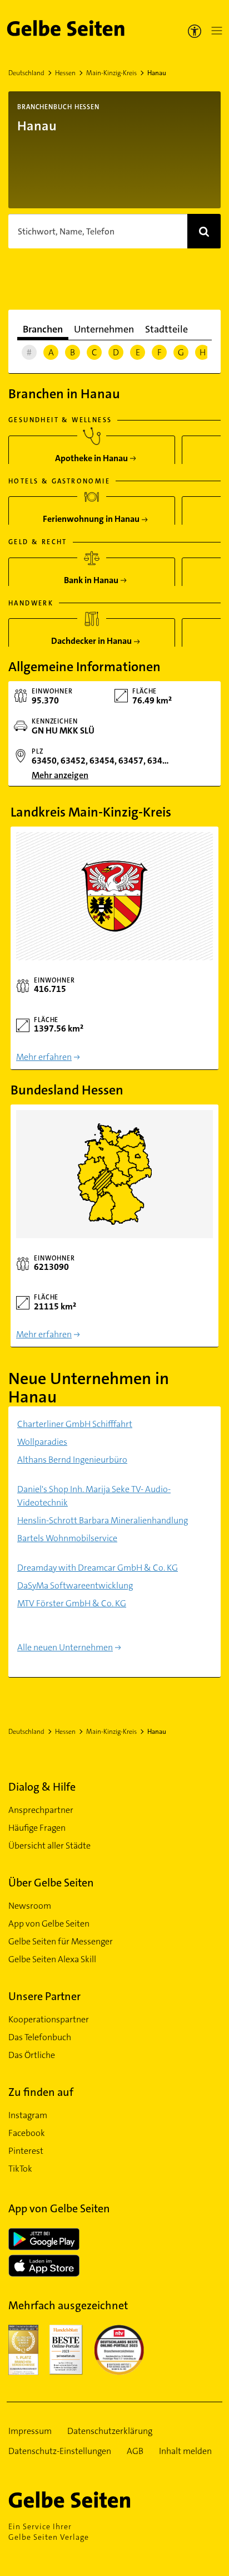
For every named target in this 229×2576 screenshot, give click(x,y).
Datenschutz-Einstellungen (60, 2451)
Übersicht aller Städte (49, 1846)
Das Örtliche (32, 2055)
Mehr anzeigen (60, 775)
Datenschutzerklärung (110, 2431)
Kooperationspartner (49, 2019)
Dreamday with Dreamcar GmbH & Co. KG (98, 1568)
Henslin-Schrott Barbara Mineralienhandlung (103, 1520)
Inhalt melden (185, 2451)
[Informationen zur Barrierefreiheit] (195, 31)
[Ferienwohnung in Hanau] (92, 515)
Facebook (27, 2133)
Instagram (28, 2115)
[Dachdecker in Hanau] (92, 637)
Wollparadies (42, 1442)
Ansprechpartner (41, 1810)
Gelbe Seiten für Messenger (61, 1941)
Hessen (65, 73)
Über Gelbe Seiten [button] (51, 1883)
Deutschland (26, 73)
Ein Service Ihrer (49, 2532)
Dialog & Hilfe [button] (42, 1787)
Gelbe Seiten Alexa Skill (52, 1959)
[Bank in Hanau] (92, 576)
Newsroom (30, 1906)
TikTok (20, 2169)
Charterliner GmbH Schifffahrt (75, 1424)
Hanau (157, 73)
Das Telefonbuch (40, 2037)
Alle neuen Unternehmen (65, 1647)
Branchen (43, 329)
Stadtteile (166, 329)
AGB (135, 2451)
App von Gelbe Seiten (49, 1924)
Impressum (30, 2431)
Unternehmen (104, 329)
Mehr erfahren (44, 1057)
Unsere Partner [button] (44, 1996)
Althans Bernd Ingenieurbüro (72, 1460)
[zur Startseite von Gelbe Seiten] (89, 2500)
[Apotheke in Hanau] (92, 454)
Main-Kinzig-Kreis (111, 73)
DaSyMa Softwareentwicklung (75, 1585)
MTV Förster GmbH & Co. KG (72, 1603)
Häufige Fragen (37, 1828)
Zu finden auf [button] (41, 2092)
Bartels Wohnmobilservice (67, 1538)
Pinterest (26, 2151)
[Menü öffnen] (215, 31)
